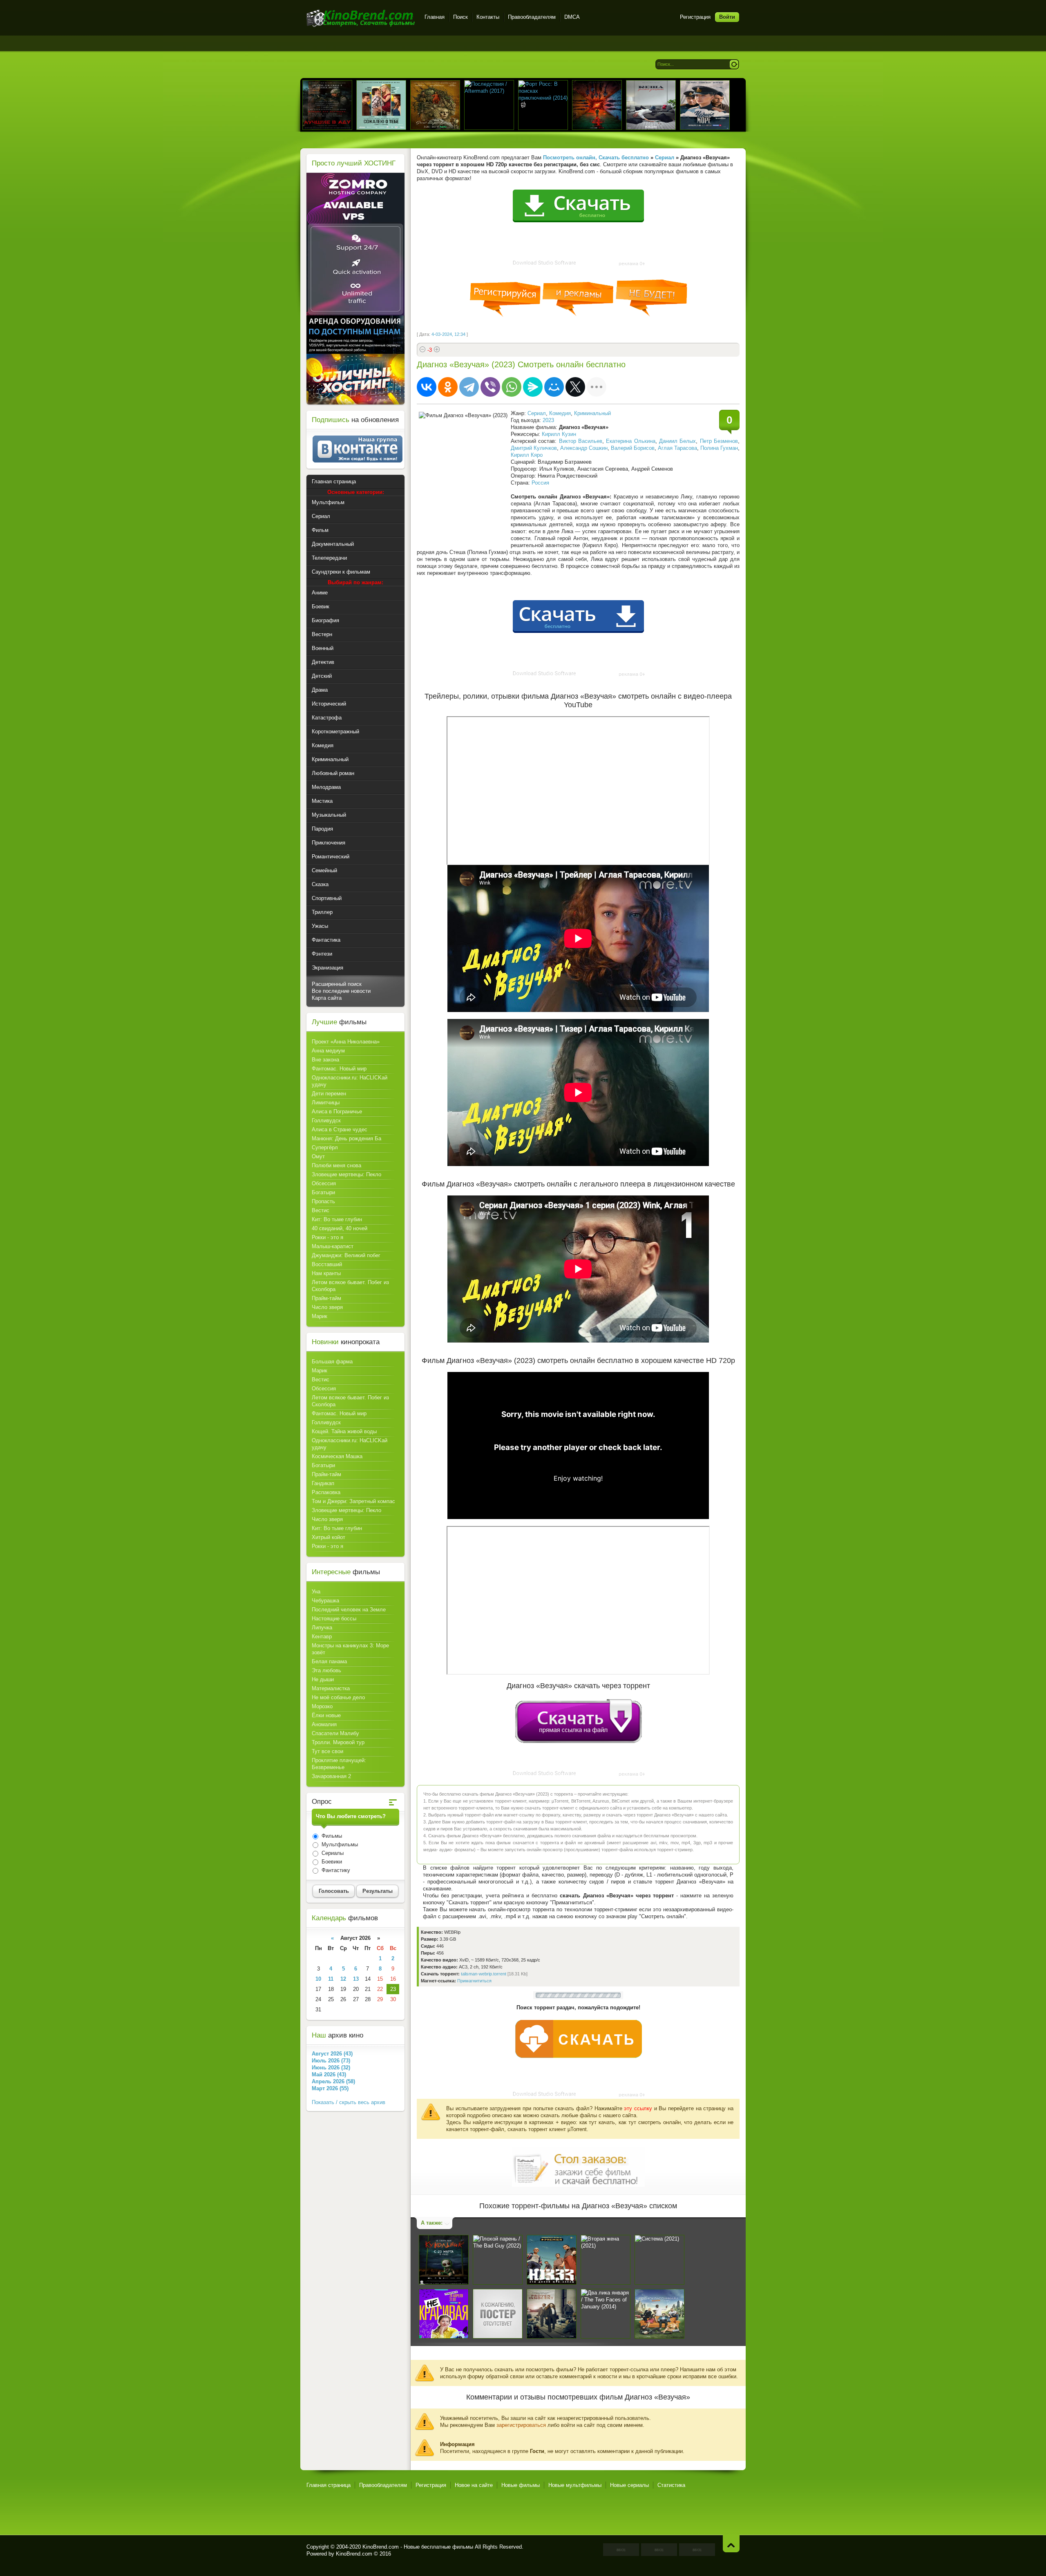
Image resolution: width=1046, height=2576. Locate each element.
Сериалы (332, 1853)
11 (331, 1979)
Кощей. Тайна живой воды (344, 1431)
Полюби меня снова (336, 1165)
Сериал (537, 413)
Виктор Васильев (581, 441)
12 (343, 1979)
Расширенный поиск (337, 984)
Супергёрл (325, 1147)
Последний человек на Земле (349, 1610)
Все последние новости (341, 991)
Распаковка (326, 1492)
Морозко (322, 1706)
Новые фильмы (521, 2485)
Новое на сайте (474, 2485)
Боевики (331, 1862)
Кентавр (322, 1637)
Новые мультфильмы (575, 2485)
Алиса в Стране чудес (340, 1129)
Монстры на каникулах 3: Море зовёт (350, 1649)
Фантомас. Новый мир (339, 1069)
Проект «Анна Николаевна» (346, 1042)
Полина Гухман (719, 448)
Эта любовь (326, 1670)
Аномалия (324, 1724)
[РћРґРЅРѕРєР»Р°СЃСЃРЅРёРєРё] (448, 387)
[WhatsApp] (512, 387)
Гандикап (323, 1483)
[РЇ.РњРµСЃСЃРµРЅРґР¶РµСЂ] (533, 387)
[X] (575, 387)
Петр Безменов (719, 441)
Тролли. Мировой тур (338, 1742)
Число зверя (327, 1307)
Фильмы (331, 1836)
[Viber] (490, 387)
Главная (435, 17)
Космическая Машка (337, 1456)
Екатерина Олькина (630, 441)
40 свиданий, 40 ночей (340, 1228)
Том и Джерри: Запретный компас (353, 1501)
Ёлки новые (326, 1715)
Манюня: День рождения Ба (346, 1138)
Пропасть (323, 1201)
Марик (320, 1316)
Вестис (321, 1210)
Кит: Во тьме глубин (337, 1219)
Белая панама (329, 1661)
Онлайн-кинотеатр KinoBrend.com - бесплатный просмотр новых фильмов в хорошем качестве (361, 18)
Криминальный (592, 413)
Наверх (731, 2544)
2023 (548, 420)
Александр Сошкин (584, 448)
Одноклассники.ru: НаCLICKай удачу (350, 1081)
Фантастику (335, 1870)
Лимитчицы (326, 1103)
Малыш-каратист (333, 1246)
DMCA (572, 17)
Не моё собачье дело (338, 1697)
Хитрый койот (329, 1537)
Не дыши (323, 1679)
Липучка (322, 1628)
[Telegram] (469, 387)
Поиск (460, 17)
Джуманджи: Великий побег (346, 1255)
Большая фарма (332, 1362)
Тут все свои (327, 1751)
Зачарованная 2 (331, 1776)
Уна (316, 1592)
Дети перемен (329, 1094)
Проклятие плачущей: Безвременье (339, 1764)
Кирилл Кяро (527, 455)
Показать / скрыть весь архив (349, 2102)
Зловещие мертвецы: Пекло (346, 1174)
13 (356, 1979)
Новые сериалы (629, 2485)
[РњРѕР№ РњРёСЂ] (554, 387)
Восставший (327, 1264)
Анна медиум (328, 1051)
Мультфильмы (339, 1844)
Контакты (488, 17)
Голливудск (326, 1120)
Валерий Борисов (633, 448)
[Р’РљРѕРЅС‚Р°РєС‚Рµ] (427, 387)
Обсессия (324, 1183)
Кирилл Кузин (559, 434)
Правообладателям (532, 17)
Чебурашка (325, 1601)
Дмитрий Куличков (534, 448)
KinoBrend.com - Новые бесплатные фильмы (418, 2547)
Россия (540, 483)
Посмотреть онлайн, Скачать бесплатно (596, 158)
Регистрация (695, 17)
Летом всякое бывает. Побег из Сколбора (350, 1286)
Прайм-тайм (326, 1298)
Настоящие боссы (334, 1619)
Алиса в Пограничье (337, 1112)
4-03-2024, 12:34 (448, 334)
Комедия (560, 413)
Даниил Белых (677, 441)
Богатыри (323, 1192)
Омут (318, 1156)
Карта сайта (327, 998)
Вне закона (325, 1060)
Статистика (671, 2485)
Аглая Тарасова (677, 448)
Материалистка (331, 1688)
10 (318, 1979)
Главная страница (329, 2485)
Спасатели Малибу (335, 1733)
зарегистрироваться (521, 2425)
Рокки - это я (327, 1237)
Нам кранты (326, 1273)
